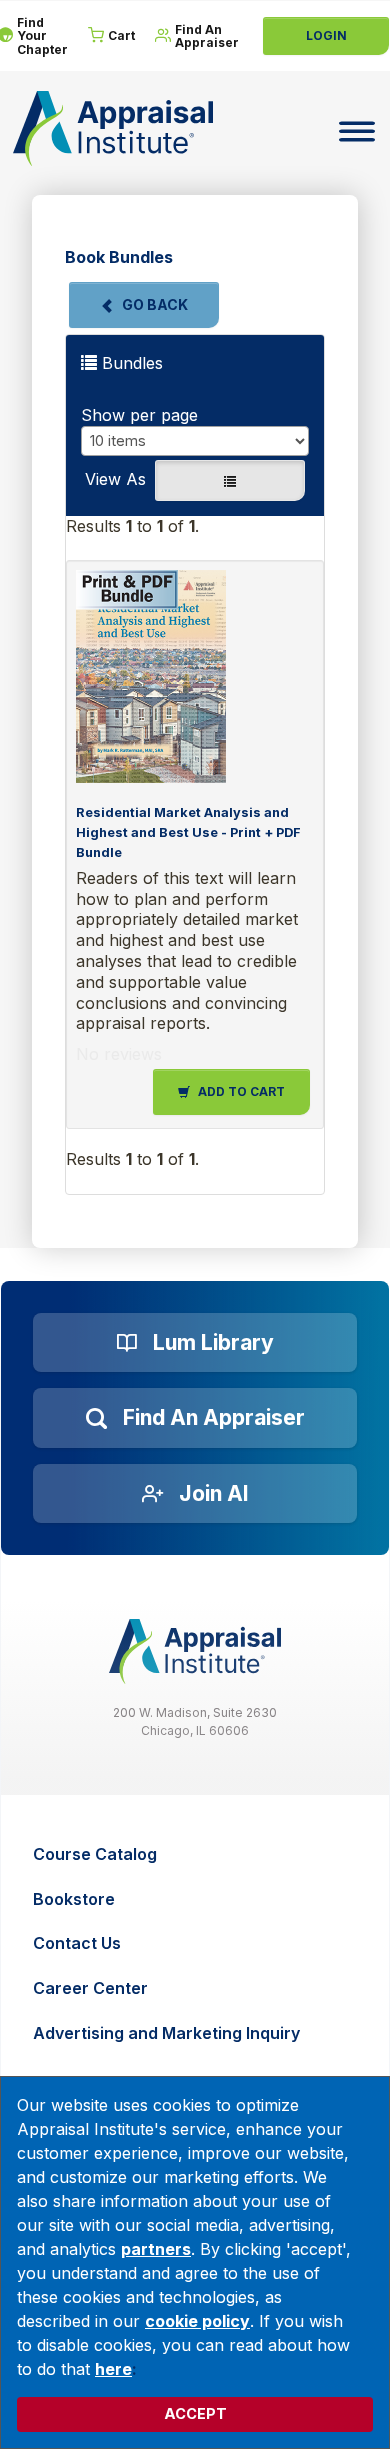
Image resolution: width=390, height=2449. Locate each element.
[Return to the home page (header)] (113, 128)
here (113, 2369)
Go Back (155, 304)
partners (156, 2249)
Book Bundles (119, 257)
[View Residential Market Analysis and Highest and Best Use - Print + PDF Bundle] (190, 676)
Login (326, 35)
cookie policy (197, 2321)
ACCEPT (195, 2413)
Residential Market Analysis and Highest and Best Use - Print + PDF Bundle (188, 832)
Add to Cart (241, 1091)
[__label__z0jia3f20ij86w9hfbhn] (195, 1651)
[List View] (230, 480)
